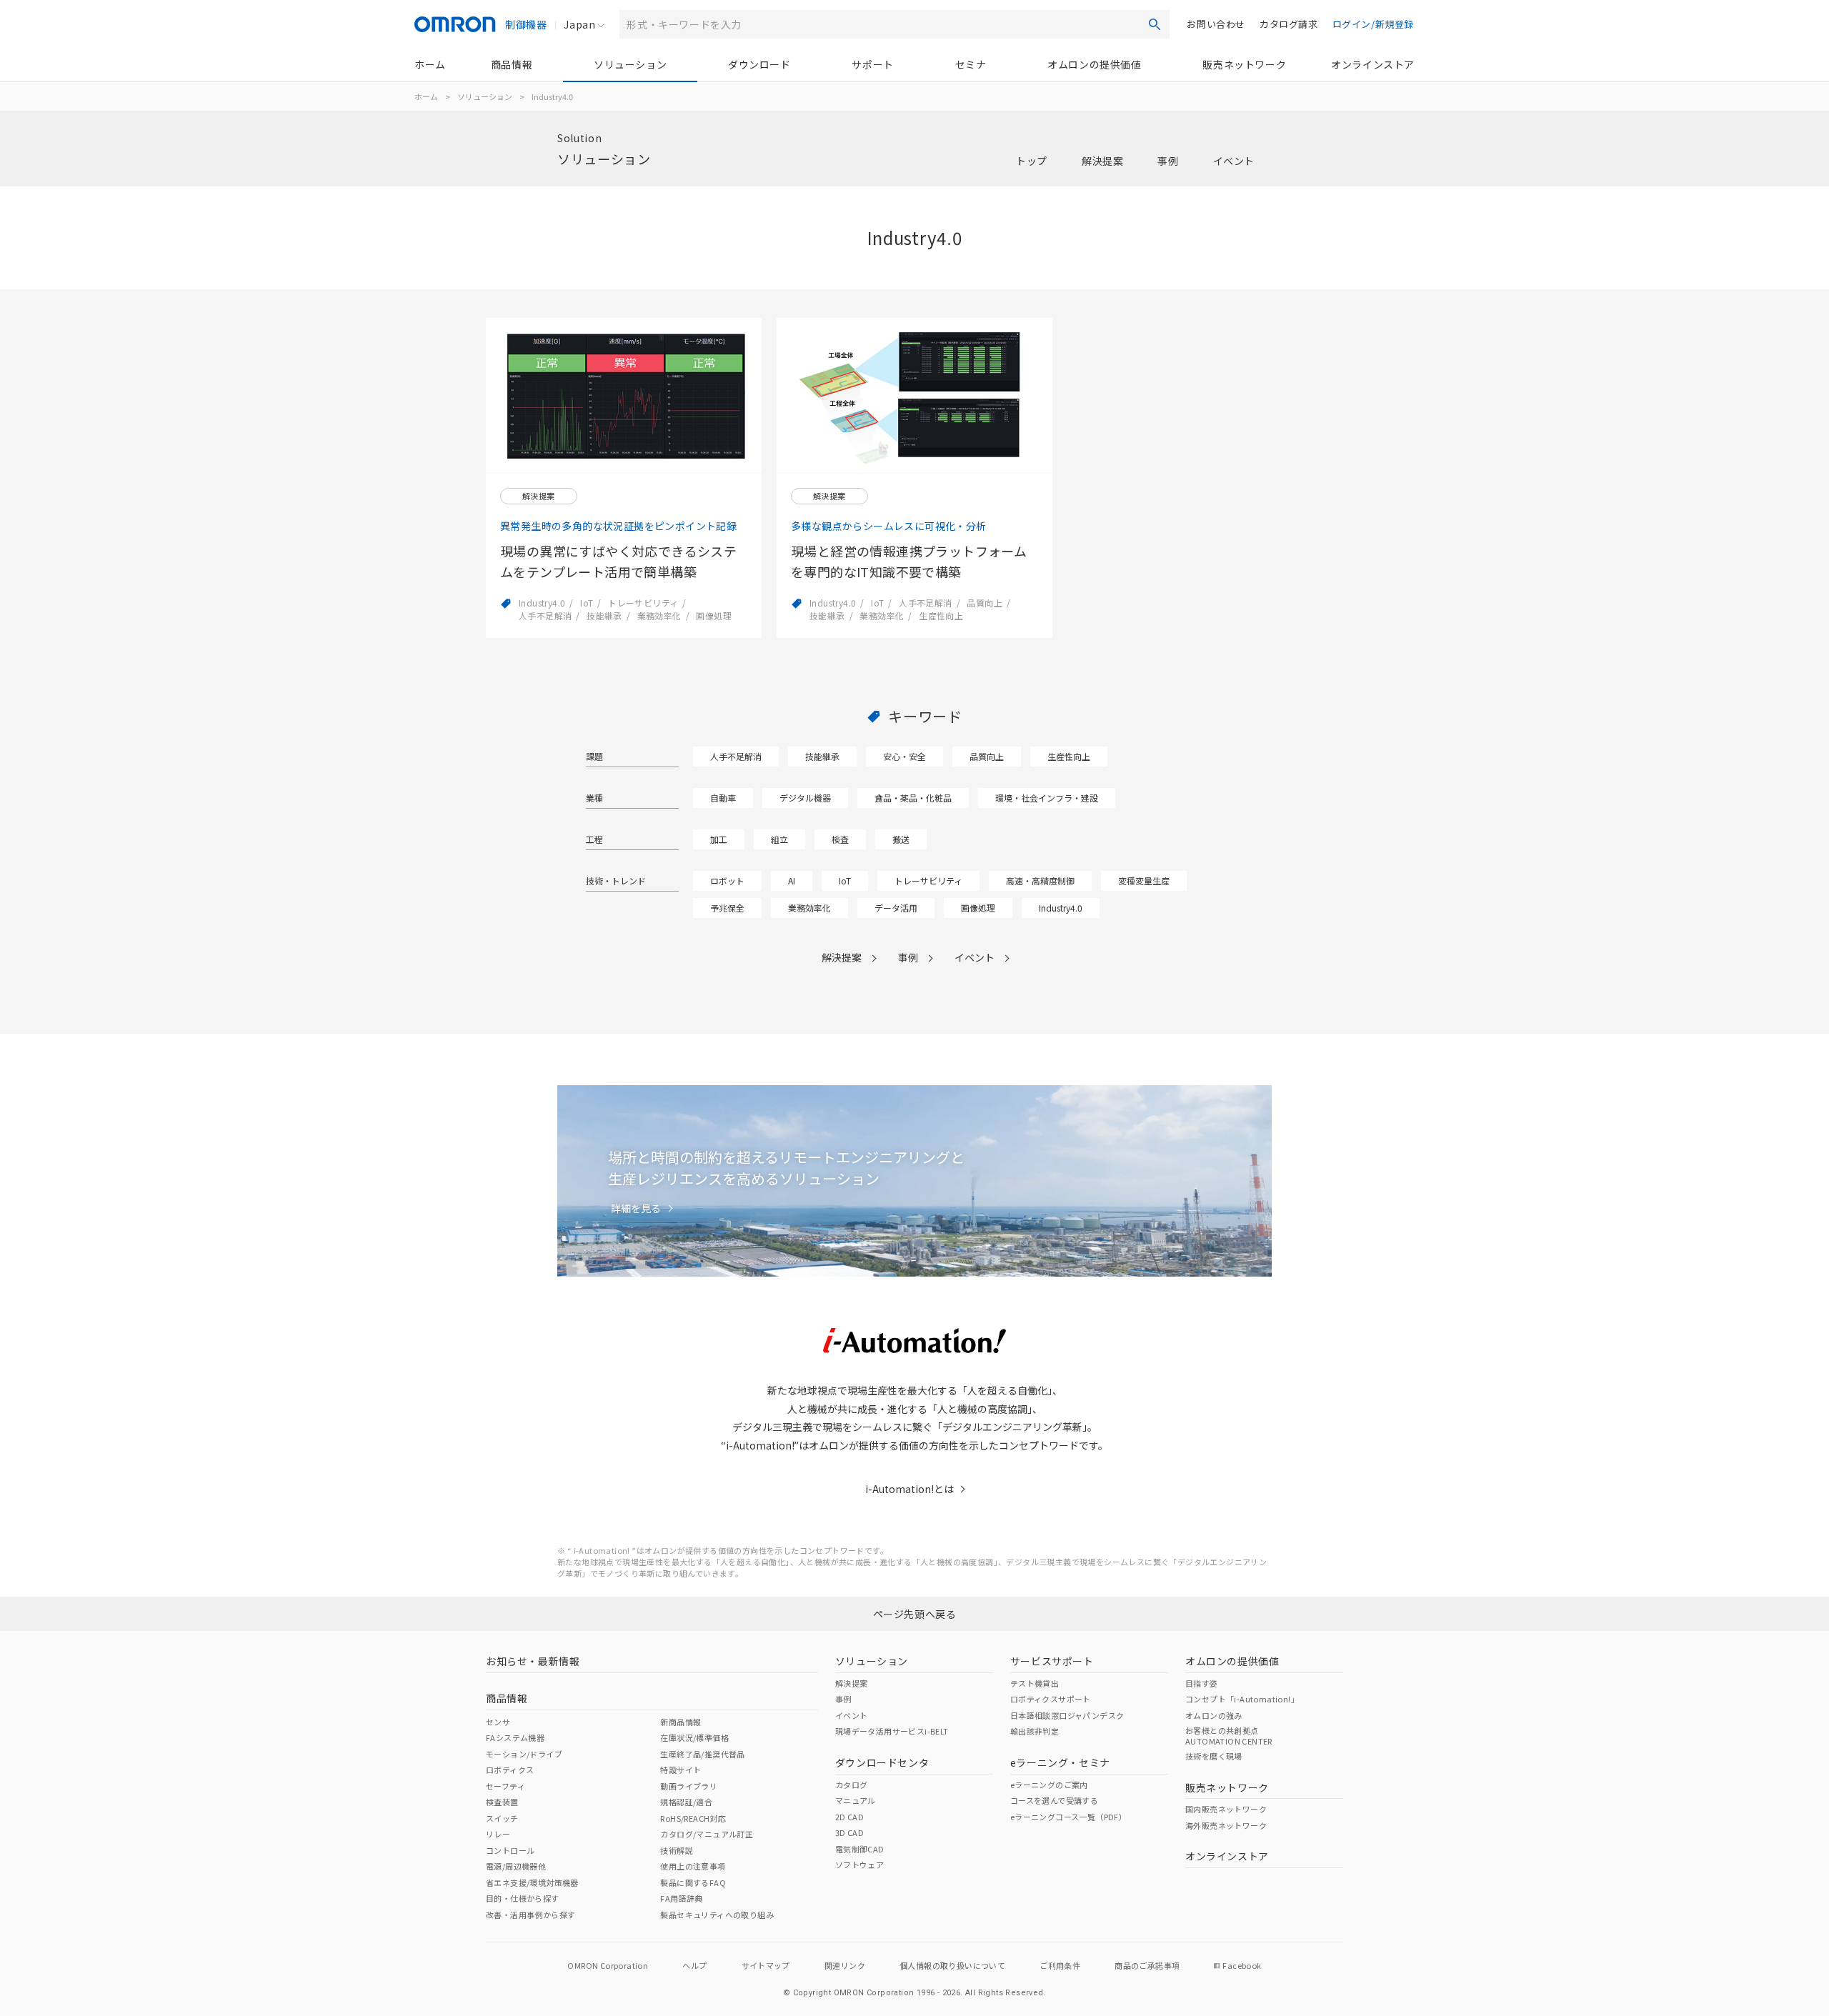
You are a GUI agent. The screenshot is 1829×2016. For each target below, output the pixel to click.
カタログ (852, 1785)
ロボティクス (510, 1770)
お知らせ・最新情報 (533, 1661)
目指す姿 (1202, 1683)
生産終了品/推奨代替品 (702, 1754)
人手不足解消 (736, 756)
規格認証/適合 (686, 1802)
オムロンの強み (1214, 1715)
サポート (872, 64)
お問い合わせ (1216, 24)
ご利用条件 (1060, 1965)
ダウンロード (759, 64)
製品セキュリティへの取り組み (717, 1915)
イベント (1234, 161)
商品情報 (512, 64)
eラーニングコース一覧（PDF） (1068, 1817)
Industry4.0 (1061, 908)
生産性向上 (1069, 756)
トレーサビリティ (928, 880)
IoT (845, 880)
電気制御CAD (860, 1849)
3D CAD (849, 1832)
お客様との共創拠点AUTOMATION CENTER (1229, 1735)
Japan (579, 24)
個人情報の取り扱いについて (952, 1965)
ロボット (727, 880)
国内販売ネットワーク (1226, 1809)
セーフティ (505, 1786)
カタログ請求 (1289, 24)
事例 (1168, 161)
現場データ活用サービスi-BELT (892, 1731)
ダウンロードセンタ (882, 1762)
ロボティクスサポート (1051, 1699)
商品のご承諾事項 (1147, 1965)
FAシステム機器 (515, 1737)
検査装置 (502, 1802)
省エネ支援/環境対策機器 (532, 1882)
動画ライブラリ (689, 1786)
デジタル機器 (805, 798)
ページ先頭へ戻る (915, 1614)
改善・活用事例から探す (530, 1915)
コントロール (510, 1850)
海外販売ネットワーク (1226, 1825)
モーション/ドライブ (524, 1754)
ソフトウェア (859, 1865)
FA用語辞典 (681, 1898)
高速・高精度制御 (1040, 880)
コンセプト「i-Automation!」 (1242, 1699)
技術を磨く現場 (1214, 1756)
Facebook (1242, 1965)
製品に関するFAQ (693, 1882)
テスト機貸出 (1035, 1683)
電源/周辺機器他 (516, 1866)
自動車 (723, 798)
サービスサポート (1052, 1661)
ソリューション (630, 64)
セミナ (971, 64)
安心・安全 (904, 756)
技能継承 (822, 756)
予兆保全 (727, 908)
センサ (498, 1722)
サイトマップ (766, 1965)
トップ (1032, 161)
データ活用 (896, 908)
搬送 (901, 839)
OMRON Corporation (608, 1965)
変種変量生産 (1144, 880)
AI (792, 880)
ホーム (430, 64)
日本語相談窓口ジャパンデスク (1067, 1715)
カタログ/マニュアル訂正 (707, 1834)
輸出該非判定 (1035, 1731)
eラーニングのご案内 (1049, 1785)
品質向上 (987, 756)
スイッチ (502, 1818)
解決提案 (1102, 161)
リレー (498, 1834)
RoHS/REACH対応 (693, 1818)
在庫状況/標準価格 (694, 1737)
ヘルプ (694, 1965)
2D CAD (849, 1817)
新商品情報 (681, 1722)
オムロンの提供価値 (1094, 64)
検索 (1155, 24)
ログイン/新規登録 (1373, 24)
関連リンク (845, 1965)
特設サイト (681, 1770)
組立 (779, 839)
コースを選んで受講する (1054, 1800)
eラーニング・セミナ (1060, 1762)
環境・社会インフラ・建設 (1047, 798)
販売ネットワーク (1244, 64)
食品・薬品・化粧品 (913, 798)
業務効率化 (809, 908)
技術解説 (677, 1850)
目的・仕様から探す (523, 1898)
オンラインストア (1373, 64)
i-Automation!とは (909, 1489)
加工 (719, 839)
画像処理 (978, 908)
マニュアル (856, 1800)
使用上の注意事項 (693, 1866)
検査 (840, 839)
